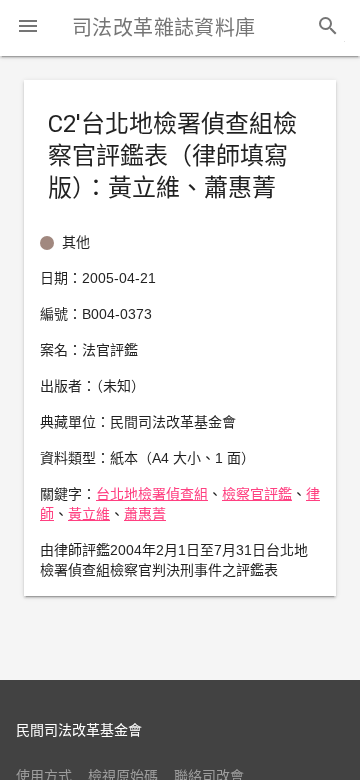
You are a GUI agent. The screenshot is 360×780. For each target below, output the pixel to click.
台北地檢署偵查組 (152, 494)
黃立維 (89, 514)
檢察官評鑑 (257, 494)
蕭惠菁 (145, 514)
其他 (76, 242)
